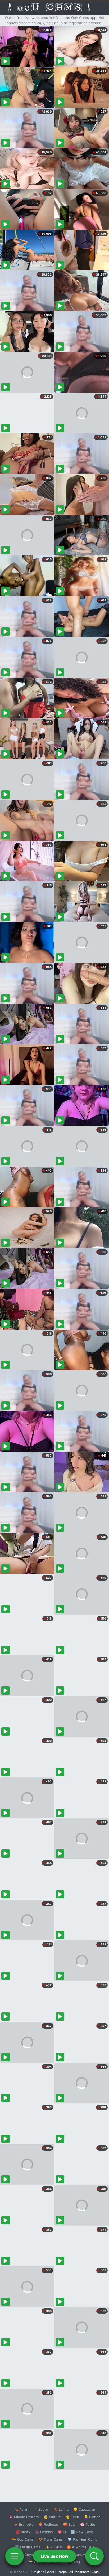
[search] (94, 2556)
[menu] (15, 2556)
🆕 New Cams (82, 2532)
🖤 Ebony (41, 2509)
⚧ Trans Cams (51, 2539)
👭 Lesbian (44, 2532)
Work (50, 2572)
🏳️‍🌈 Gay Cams (23, 2539)
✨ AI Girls (53, 2547)
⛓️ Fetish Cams (28, 2547)
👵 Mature (52, 2517)
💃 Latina (61, 2509)
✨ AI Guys (24, 2555)
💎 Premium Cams (82, 2539)
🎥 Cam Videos (82, 2555)
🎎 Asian (21, 2509)
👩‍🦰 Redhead (48, 2524)
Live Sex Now (55, 2556)
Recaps (62, 2572)
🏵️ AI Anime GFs (80, 2547)
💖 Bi (62, 2532)
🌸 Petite (88, 2524)
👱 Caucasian (84, 2509)
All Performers (79, 2572)
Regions (38, 2572)
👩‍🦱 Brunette (24, 2524)
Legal (96, 2572)
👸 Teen (72, 2517)
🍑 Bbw (69, 2524)
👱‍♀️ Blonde (92, 2517)
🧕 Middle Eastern (24, 2517)
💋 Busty (23, 2532)
